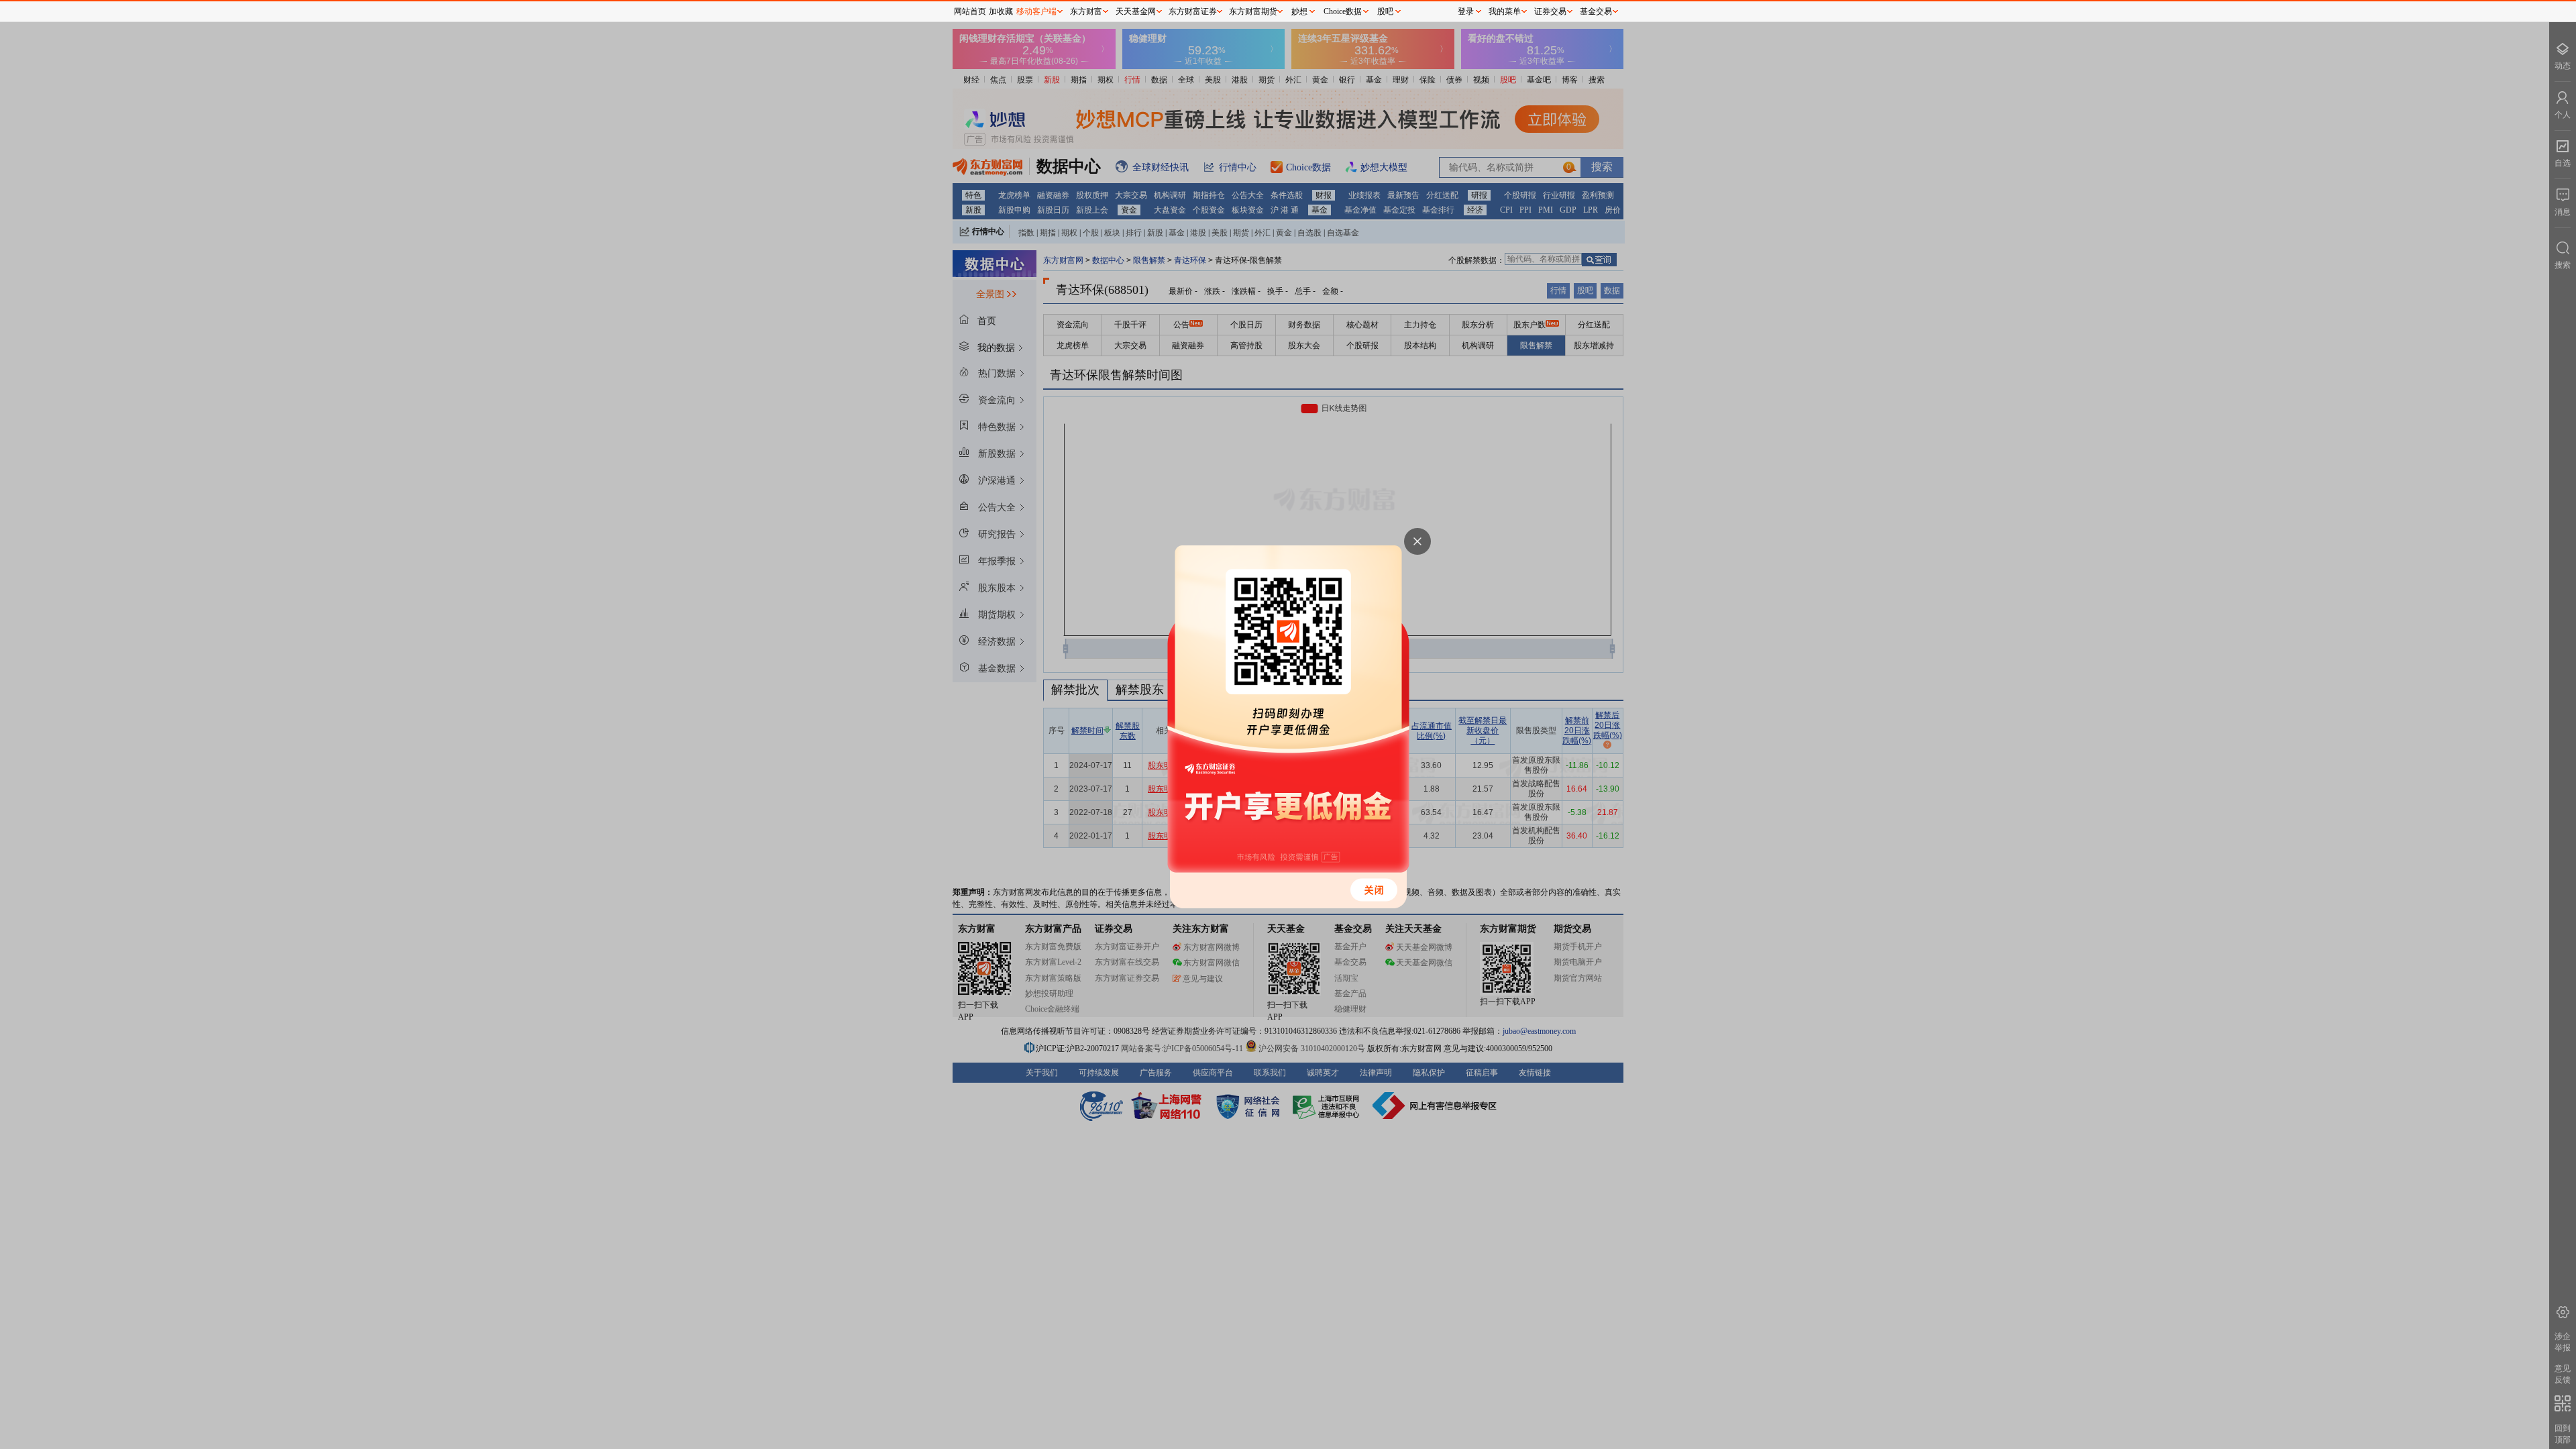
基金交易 (1596, 11)
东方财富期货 (1253, 11)
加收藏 (1001, 11)
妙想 (1299, 11)
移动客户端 (1036, 11)
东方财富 (1086, 11)
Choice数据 (1343, 11)
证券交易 (1550, 11)
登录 (1466, 11)
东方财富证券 (1193, 11)
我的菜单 (1505, 11)
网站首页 (970, 11)
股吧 (1385, 11)
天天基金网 (1136, 11)
